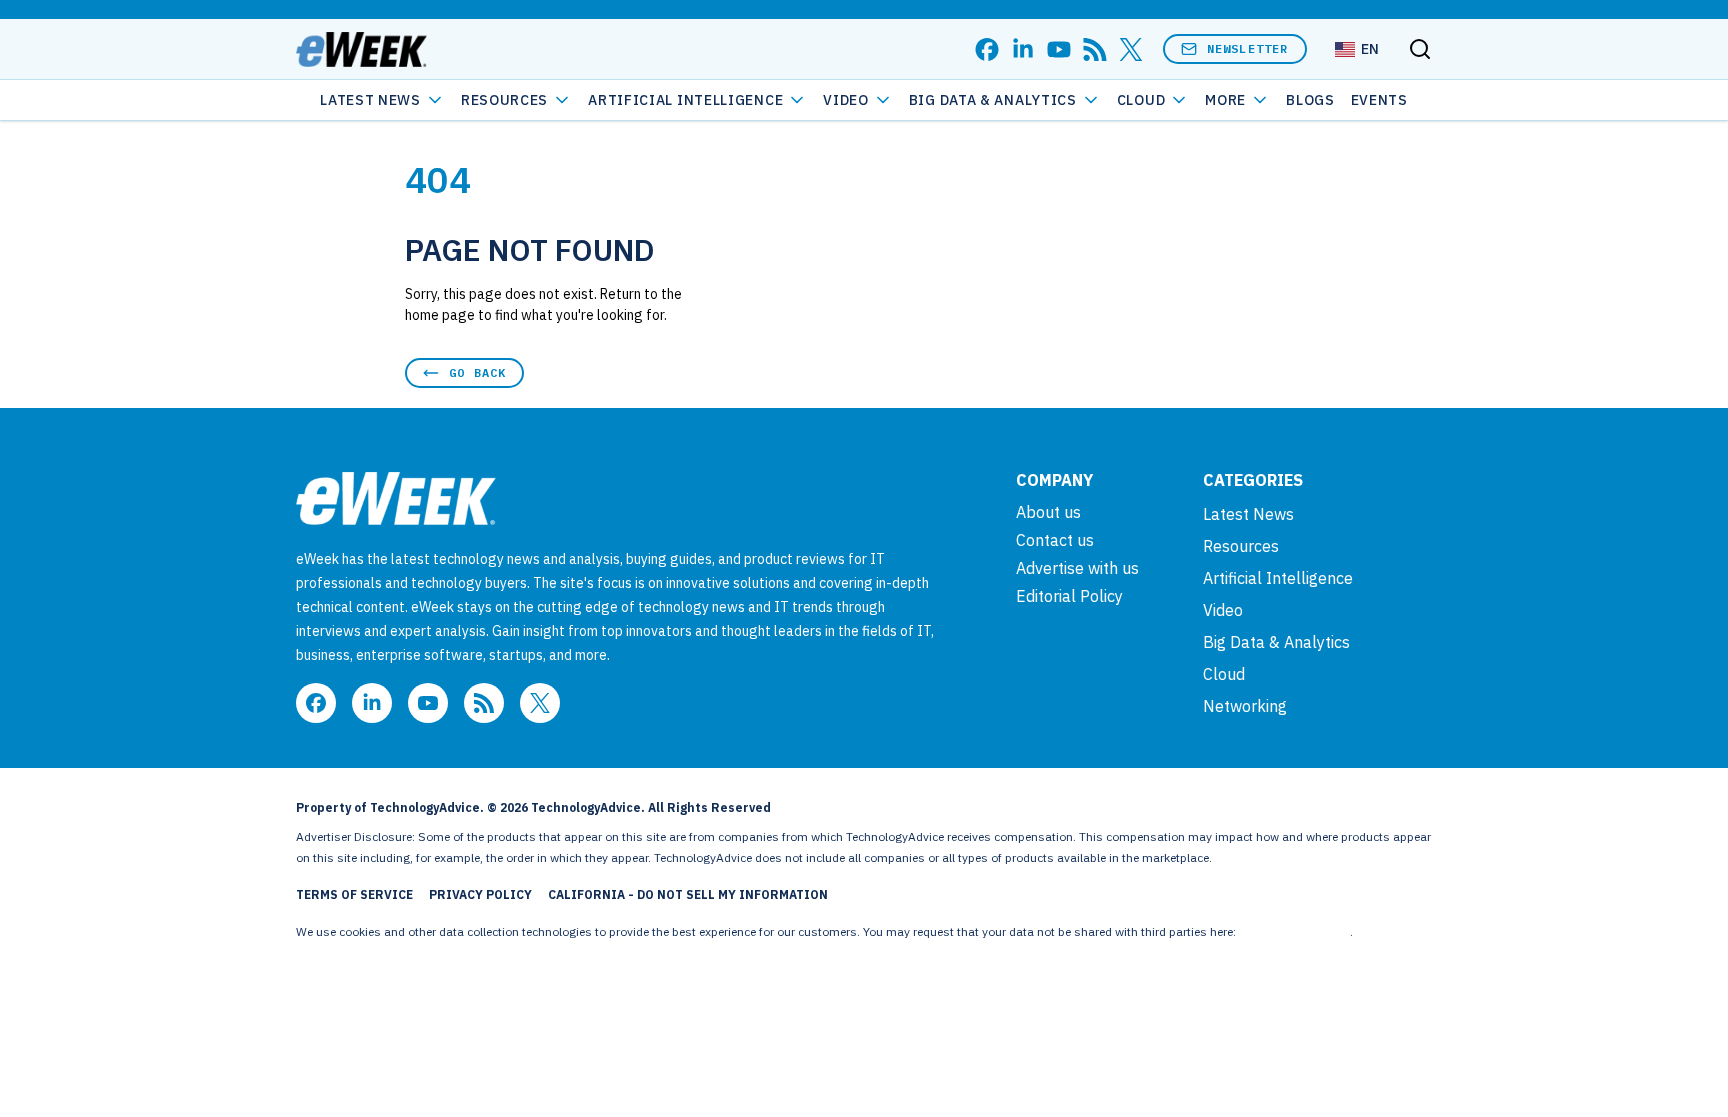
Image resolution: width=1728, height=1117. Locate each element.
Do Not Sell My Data (1294, 931)
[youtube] (1059, 49)
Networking (1245, 706)
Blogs (1310, 100)
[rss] (1095, 49)
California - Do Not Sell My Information (688, 894)
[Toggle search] (1420, 49)
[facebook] (987, 49)
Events (1379, 100)
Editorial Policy (1069, 596)
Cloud (1141, 100)
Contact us (1055, 540)
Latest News (370, 100)
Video (846, 100)
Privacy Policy (480, 894)
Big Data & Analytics (993, 100)
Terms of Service (354, 894)
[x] (1131, 49)
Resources (1241, 546)
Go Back (477, 372)
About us (1048, 512)
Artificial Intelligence (685, 100)
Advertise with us (1077, 568)
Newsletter (1248, 48)
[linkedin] (1023, 49)
